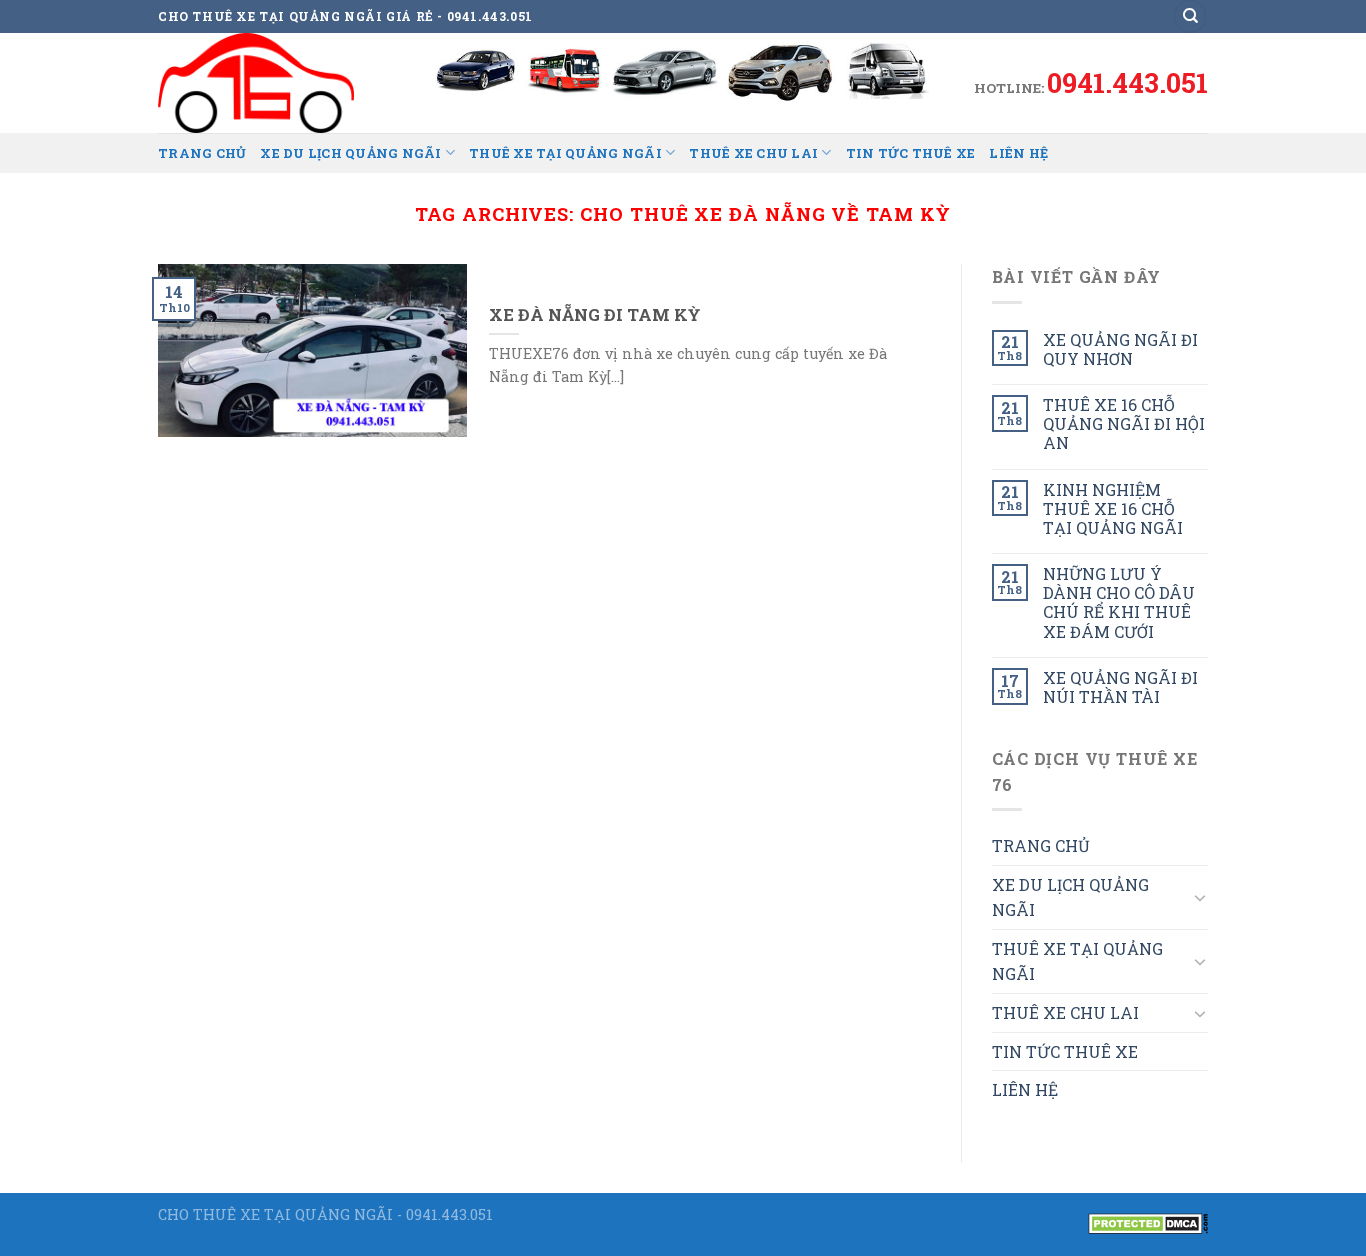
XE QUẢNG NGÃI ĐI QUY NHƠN (1120, 349)
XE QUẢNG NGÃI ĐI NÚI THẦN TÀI (1120, 687)
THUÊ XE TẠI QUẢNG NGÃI (565, 153)
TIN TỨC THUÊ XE (911, 153)
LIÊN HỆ (1018, 153)
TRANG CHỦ (202, 153)
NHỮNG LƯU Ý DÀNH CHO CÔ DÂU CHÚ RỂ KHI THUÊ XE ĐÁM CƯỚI (1119, 602)
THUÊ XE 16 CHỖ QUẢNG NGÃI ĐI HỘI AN (1124, 424)
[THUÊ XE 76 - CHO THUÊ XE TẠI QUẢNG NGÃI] (258, 83)
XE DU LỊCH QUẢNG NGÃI (350, 153)
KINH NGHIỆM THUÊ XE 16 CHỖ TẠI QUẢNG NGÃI (1113, 509)
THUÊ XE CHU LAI (753, 153)
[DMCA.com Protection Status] (1148, 1221)
